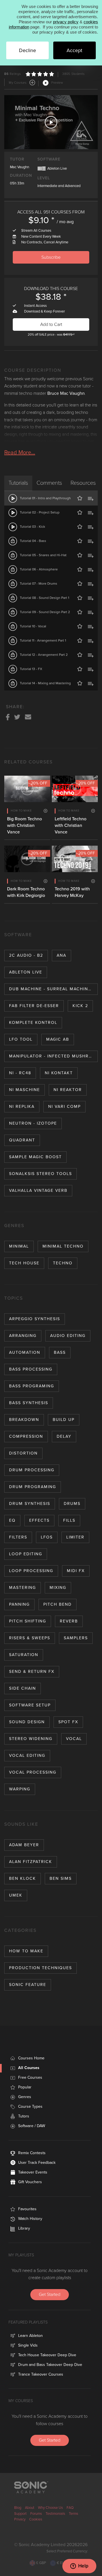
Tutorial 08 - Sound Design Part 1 (44, 598)
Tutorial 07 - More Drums (39, 584)
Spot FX (68, 1722)
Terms (74, 2514)
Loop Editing (26, 1554)
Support (20, 2514)
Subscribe (51, 257)
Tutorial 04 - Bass (33, 541)
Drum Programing (33, 1487)
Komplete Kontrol (33, 1023)
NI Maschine (25, 1090)
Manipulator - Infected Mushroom (53, 1056)
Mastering (23, 1588)
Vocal (74, 1739)
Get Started (50, 2294)
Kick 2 (80, 1006)
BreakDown (24, 1420)
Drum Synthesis (30, 1504)
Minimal (19, 1246)
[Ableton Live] (42, 168)
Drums (72, 1504)
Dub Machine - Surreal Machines (51, 989)
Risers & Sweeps (30, 1638)
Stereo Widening (31, 1739)
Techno (63, 1263)
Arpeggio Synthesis (35, 1319)
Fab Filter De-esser (34, 1006)
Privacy (20, 2519)
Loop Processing (31, 1571)
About (30, 2508)
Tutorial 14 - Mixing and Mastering (45, 683)
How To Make (26, 1951)
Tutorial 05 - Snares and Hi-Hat (43, 555)
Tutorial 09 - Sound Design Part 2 (45, 612)
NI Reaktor (68, 1090)
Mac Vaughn (20, 167)
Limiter (75, 1537)
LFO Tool (21, 1039)
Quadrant (22, 1140)
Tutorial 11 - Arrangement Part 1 (43, 640)
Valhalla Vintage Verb (38, 1191)
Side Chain (23, 1688)
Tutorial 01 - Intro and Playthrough (45, 498)
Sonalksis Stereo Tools (41, 1174)
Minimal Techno (63, 1246)
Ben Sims (61, 1878)
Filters (18, 1537)
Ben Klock (23, 1878)
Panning (19, 1604)
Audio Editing (68, 1336)
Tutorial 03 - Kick (32, 527)
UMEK (16, 1895)
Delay (64, 1436)
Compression (26, 1436)
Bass (60, 1352)
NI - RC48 (20, 1073)
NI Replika (22, 1107)
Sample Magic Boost (35, 1157)
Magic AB (58, 1039)
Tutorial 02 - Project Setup (40, 512)
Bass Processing (31, 1369)
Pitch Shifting (28, 1621)
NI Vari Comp (64, 1107)
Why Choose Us (50, 2508)
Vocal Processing (33, 1772)
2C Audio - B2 (26, 955)
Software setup (30, 1705)
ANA (61, 955)
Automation (25, 1352)
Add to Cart (51, 324)
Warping (20, 1789)
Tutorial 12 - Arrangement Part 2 (44, 655)
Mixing (58, 1588)
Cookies (36, 2519)
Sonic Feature (28, 1985)
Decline (27, 50)
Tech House (24, 1263)
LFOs (47, 1537)
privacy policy (66, 22)
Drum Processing (32, 1470)
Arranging (23, 1336)
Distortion (23, 1453)
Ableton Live (26, 972)
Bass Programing (32, 1386)
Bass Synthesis (29, 1403)
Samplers (76, 1638)
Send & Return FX (32, 1672)
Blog (18, 2508)
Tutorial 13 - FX (31, 669)
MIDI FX (76, 1571)
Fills (69, 1520)
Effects (39, 1520)
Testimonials (55, 2514)
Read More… (20, 453)
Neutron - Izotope (33, 1123)
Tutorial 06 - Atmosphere (39, 569)
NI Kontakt (59, 1073)
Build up (64, 1420)
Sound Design (27, 1722)
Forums (36, 2514)
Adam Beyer (24, 1845)
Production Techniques (41, 1968)
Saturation (24, 1655)
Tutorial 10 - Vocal (33, 626)
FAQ (70, 2508)
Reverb (69, 1621)
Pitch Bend (58, 1604)
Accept (74, 50)
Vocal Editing (27, 1756)
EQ (12, 1520)
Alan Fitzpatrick (31, 1862)
